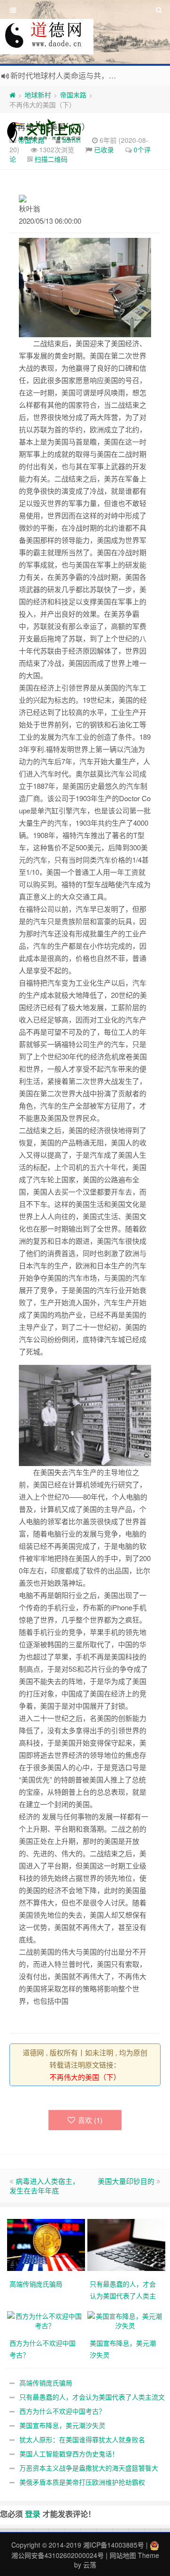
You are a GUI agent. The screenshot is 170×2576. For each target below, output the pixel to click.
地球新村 (38, 95)
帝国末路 (73, 95)
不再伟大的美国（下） (85, 2077)
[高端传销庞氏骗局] (47, 2244)
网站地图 (123, 2555)
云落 (90, 2565)
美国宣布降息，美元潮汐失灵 (62, 2425)
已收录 (104, 149)
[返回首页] (13, 95)
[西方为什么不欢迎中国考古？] (45, 2319)
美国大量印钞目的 (126, 2181)
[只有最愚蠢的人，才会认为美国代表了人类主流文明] (127, 2244)
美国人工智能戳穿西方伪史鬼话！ (69, 2454)
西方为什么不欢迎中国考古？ (62, 2411)
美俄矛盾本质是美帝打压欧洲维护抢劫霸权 (82, 2482)
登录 (33, 2514)
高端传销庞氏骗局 (46, 2383)
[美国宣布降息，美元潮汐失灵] (125, 2319)
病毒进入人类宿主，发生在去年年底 (44, 2186)
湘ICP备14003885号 (114, 2545)
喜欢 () (90, 2120)
